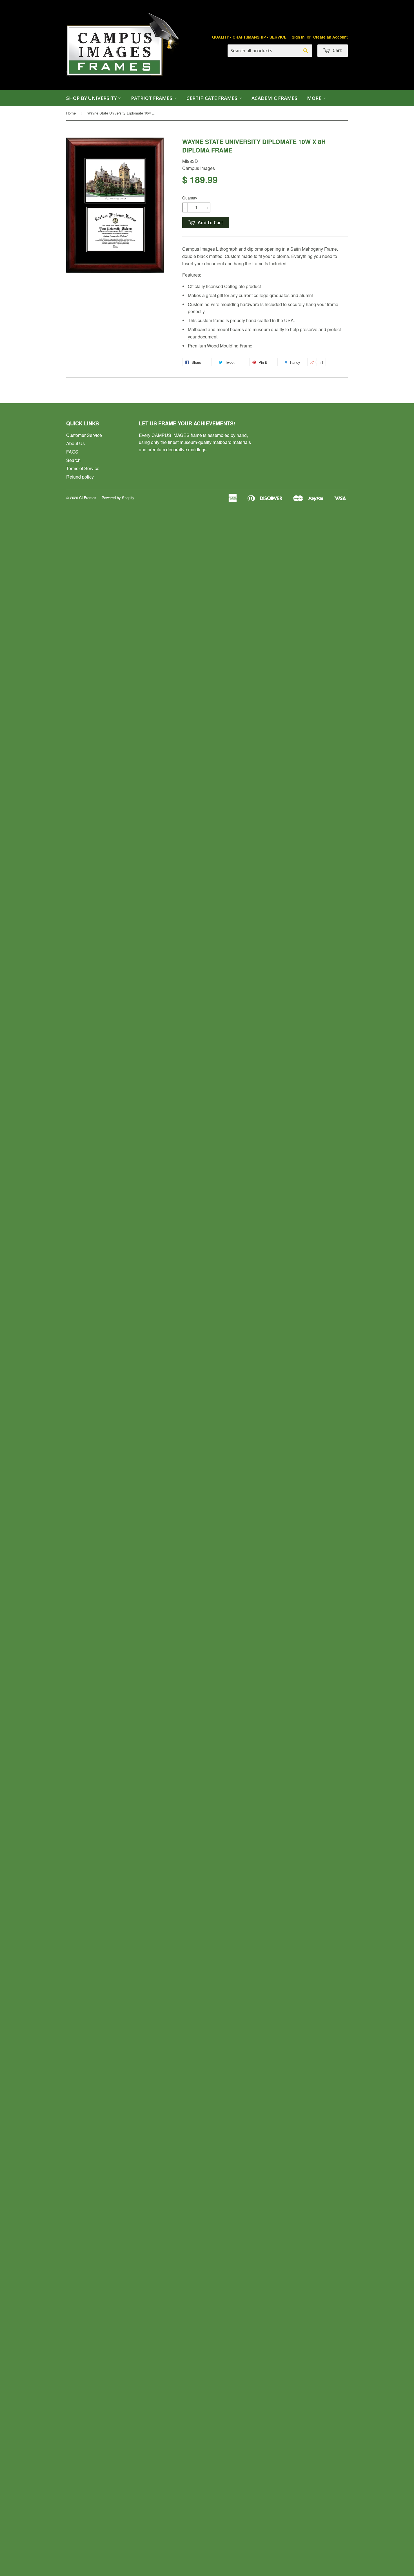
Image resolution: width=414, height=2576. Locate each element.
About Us (75, 443)
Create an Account (330, 37)
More (315, 98)
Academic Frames (274, 98)
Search (73, 460)
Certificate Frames (212, 98)
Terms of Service (83, 468)
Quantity (190, 198)
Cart (337, 50)
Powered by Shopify (118, 498)
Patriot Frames (152, 98)
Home (71, 113)
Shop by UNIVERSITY (92, 98)
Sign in (298, 37)
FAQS (72, 452)
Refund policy (80, 477)
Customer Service (84, 435)
